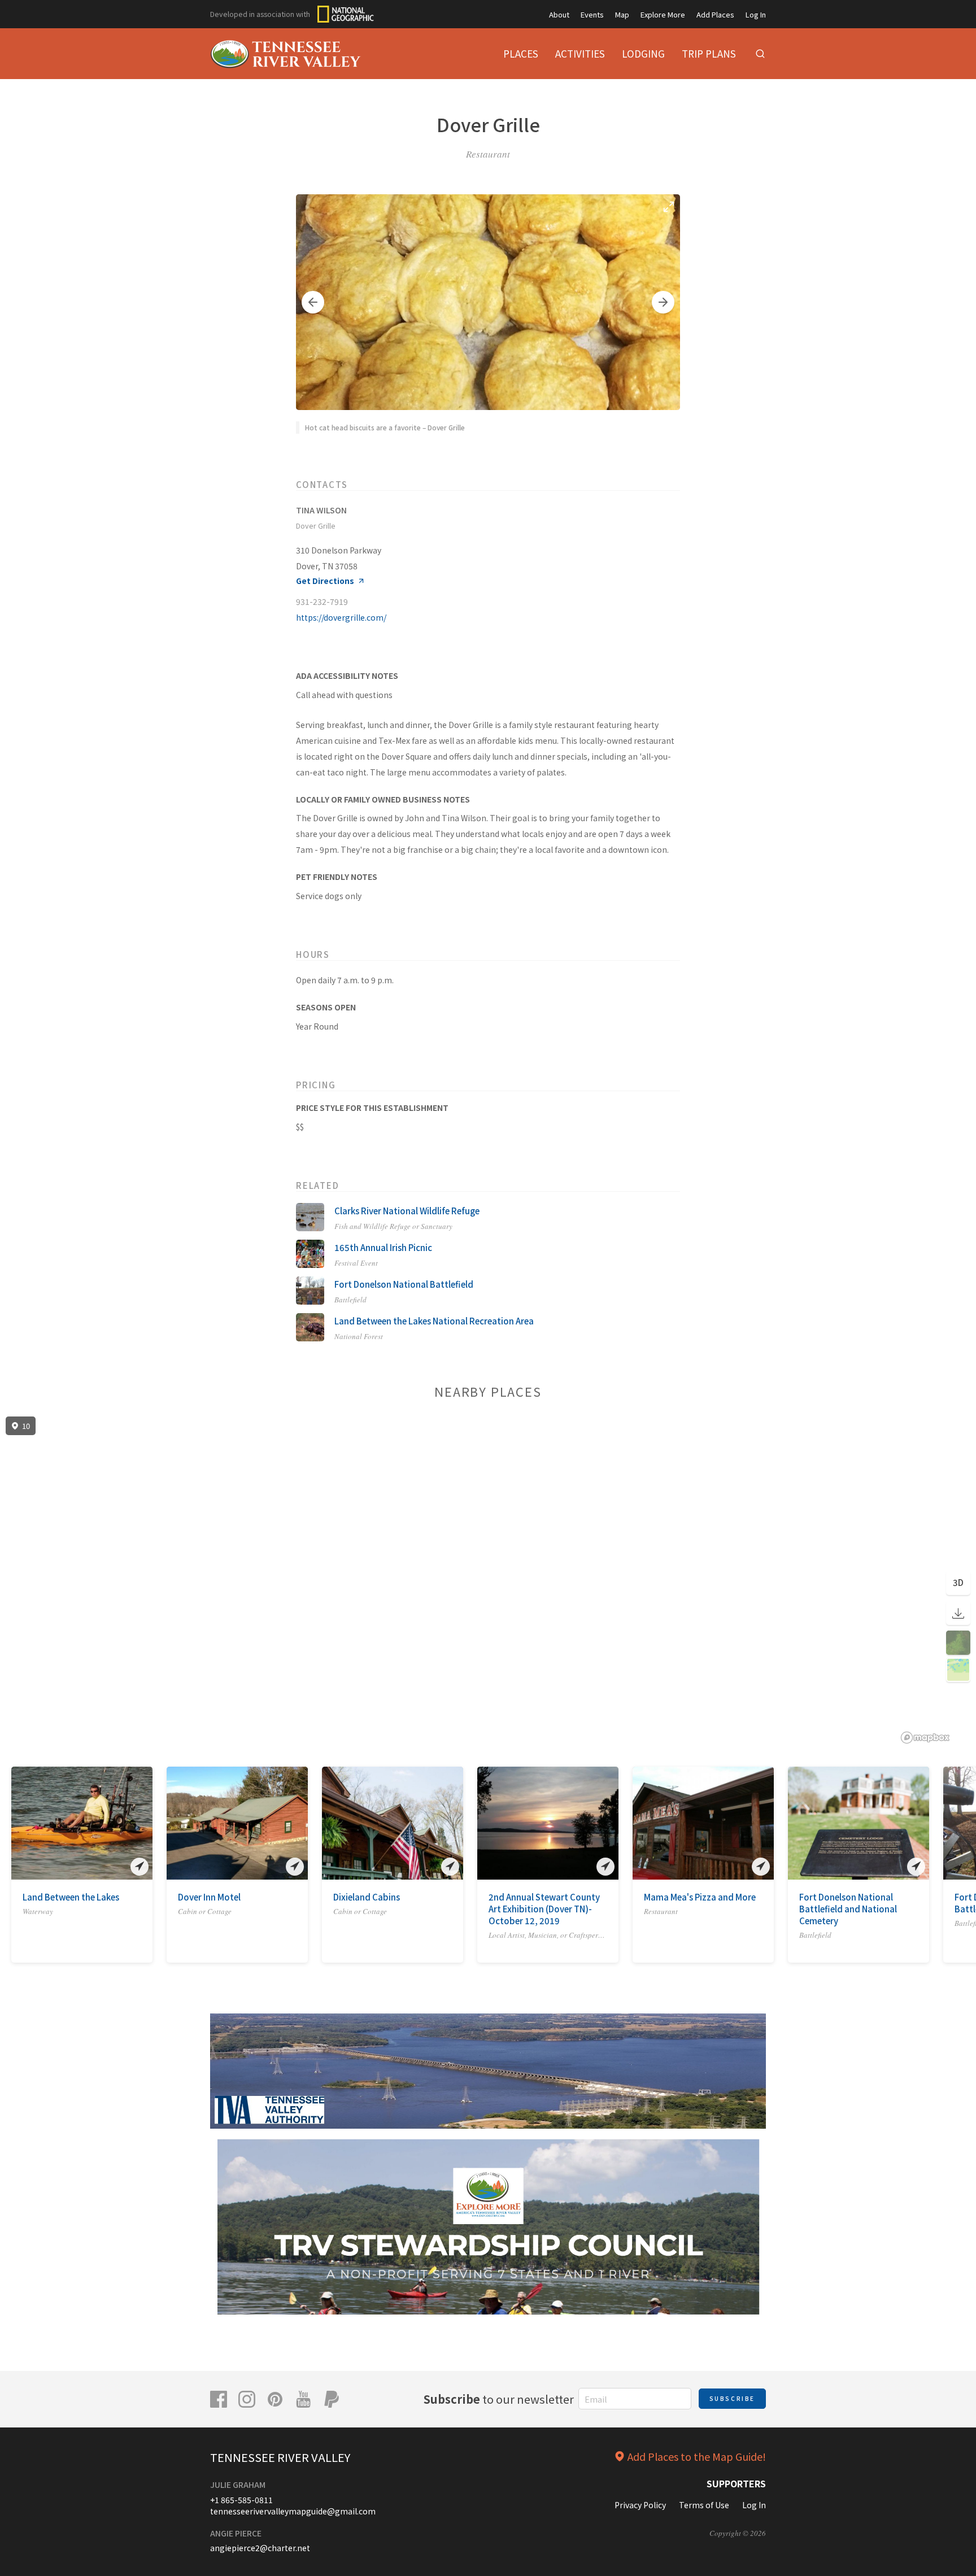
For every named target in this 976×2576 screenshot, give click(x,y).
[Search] (760, 54)
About (559, 14)
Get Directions (325, 581)
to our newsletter (499, 2399)
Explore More (663, 14)
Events (592, 14)
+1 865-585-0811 (241, 2500)
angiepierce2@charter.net (260, 2548)
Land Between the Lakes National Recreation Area (434, 1321)
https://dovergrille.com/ (341, 617)
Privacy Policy (640, 2505)
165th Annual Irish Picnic (383, 1247)
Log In (756, 14)
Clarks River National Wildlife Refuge (407, 1211)
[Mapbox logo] (925, 1738)
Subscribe (732, 2398)
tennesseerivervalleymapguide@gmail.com (293, 2511)
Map (622, 14)
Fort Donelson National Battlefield (404, 1284)
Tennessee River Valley (280, 2457)
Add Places (715, 14)
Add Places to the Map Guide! (697, 2456)
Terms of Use (704, 2505)
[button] (313, 302)
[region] (488, 1580)
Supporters (736, 2483)
